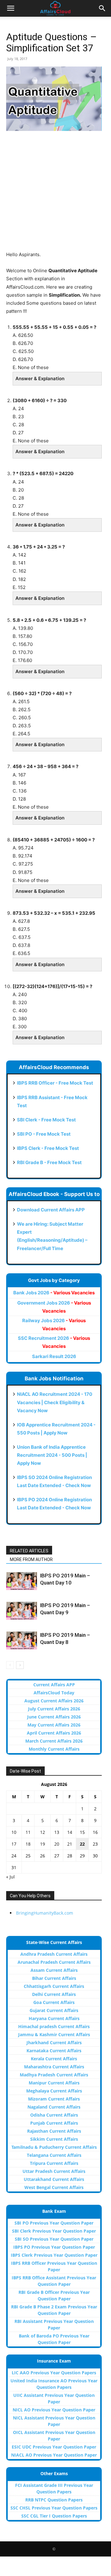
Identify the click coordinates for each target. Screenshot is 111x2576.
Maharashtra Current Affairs (54, 2067)
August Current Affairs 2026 (54, 1701)
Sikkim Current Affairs (54, 2139)
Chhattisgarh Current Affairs (54, 1986)
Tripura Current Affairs (54, 2163)
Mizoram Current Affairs (54, 2099)
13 (57, 1832)
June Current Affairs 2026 (54, 1717)
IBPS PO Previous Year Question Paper (54, 2247)
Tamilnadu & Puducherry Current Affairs (54, 2147)
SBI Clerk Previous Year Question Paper (54, 2231)
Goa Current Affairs (54, 2002)
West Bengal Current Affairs (54, 2187)
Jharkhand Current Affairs (54, 2043)
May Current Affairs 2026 (54, 1725)
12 (43, 1832)
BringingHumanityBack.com (45, 1913)
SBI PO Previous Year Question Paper (54, 2223)
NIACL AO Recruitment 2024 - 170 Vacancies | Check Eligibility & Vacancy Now (55, 1402)
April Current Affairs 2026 (54, 1733)
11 (28, 1832)
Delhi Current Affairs (54, 1994)
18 (28, 1844)
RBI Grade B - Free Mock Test (49, 1162)
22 (82, 1844)
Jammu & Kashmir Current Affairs (54, 2034)
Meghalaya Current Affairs (54, 2091)
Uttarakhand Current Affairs (54, 2179)
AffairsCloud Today (54, 1693)
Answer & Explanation (40, 378)
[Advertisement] (55, 195)
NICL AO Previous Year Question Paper (54, 2410)
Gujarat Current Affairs (54, 2010)
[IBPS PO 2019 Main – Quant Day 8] (22, 1641)
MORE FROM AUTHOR (31, 1559)
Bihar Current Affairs (54, 1978)
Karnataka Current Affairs (54, 2051)
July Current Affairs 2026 (54, 1709)
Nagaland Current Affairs (54, 2107)
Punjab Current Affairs (54, 2123)
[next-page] (20, 1665)
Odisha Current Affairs (54, 2115)
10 (14, 1832)
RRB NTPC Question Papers (54, 2500)
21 (70, 1844)
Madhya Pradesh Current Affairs (54, 2075)
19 (43, 1844)
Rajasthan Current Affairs (54, 2131)
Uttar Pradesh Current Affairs (54, 2171)
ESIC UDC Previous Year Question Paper (54, 2447)
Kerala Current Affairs (54, 2059)
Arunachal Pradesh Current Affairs (54, 1962)
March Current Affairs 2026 (54, 1741)
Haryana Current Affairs (54, 2018)
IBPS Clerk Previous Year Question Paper (54, 2255)
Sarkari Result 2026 (54, 1356)
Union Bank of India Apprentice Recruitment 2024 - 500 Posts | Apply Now (52, 1455)
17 (14, 1844)
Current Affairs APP (54, 1685)
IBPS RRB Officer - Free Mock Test (55, 1083)
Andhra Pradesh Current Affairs (54, 1954)
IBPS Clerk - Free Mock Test (48, 1148)
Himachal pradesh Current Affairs (54, 2026)
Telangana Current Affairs (54, 2155)
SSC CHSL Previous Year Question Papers (54, 2508)
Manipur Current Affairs (54, 2083)
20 (57, 1844)
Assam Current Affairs (54, 1970)
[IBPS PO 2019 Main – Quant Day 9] (22, 1611)
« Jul (10, 1877)
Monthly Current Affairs (54, 1749)
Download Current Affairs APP (51, 1210)
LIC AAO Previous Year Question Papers (54, 2373)
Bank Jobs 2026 (54, 1293)
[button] (10, 8)
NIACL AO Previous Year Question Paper (54, 2455)
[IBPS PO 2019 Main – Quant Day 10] (22, 1581)
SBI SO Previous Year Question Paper (54, 2239)
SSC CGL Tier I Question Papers (54, 2516)
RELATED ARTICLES (29, 1551)
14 (70, 1832)
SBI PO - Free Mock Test (44, 1134)
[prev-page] (10, 1665)
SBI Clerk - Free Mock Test (46, 1120)
